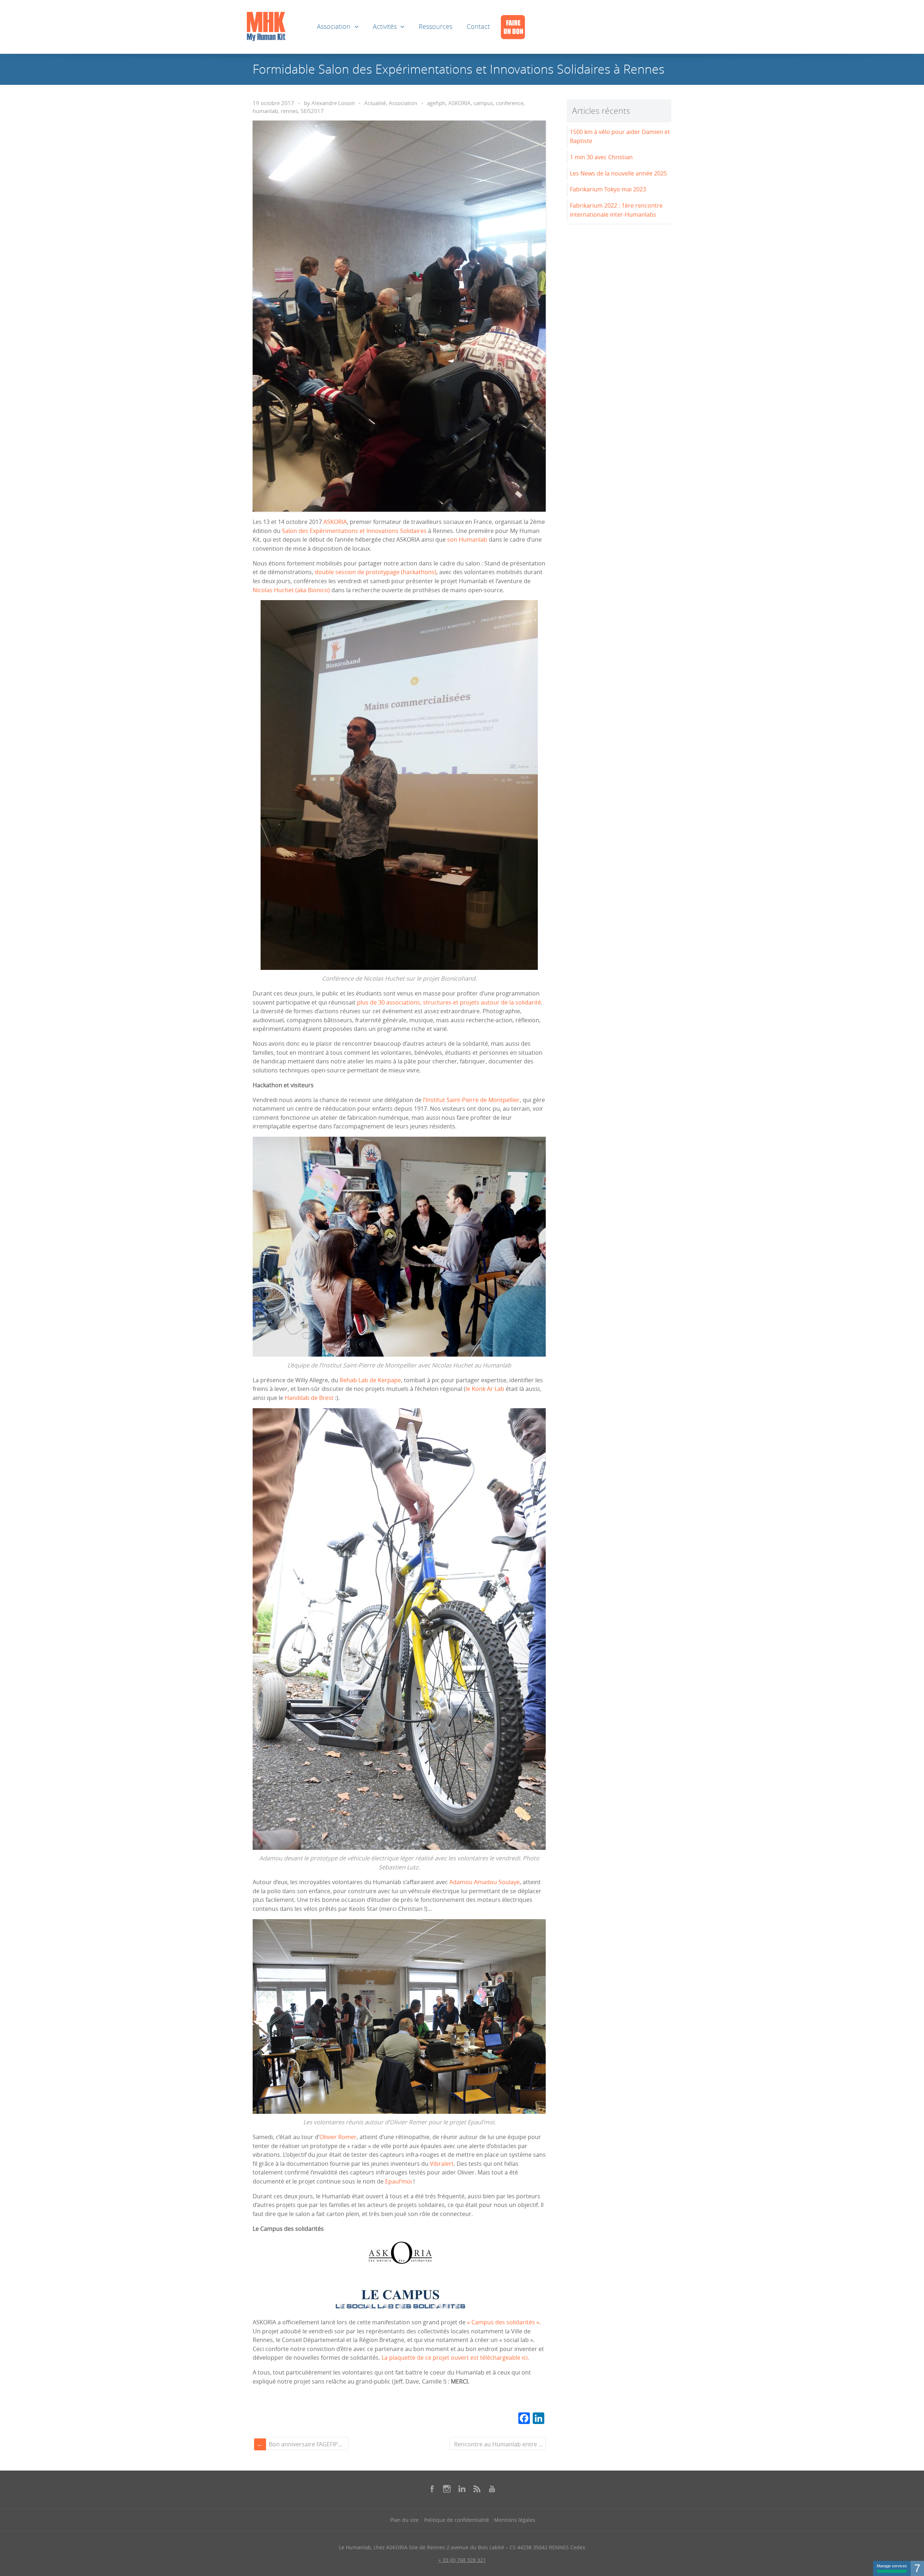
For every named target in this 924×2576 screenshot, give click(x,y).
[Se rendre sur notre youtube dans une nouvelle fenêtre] (492, 2489)
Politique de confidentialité (457, 2520)
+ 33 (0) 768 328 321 (462, 2560)
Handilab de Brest (309, 1398)
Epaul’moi (398, 2181)
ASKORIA (459, 103)
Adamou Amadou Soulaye (485, 1882)
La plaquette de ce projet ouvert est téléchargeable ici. (455, 2358)
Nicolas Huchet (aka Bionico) (291, 590)
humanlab (265, 111)
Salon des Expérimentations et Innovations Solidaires (354, 531)
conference (510, 103)
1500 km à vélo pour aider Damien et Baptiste (620, 136)
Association (334, 27)
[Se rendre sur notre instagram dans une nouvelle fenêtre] (447, 2489)
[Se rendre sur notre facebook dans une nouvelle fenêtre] (432, 2489)
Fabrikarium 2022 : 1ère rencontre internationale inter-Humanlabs (616, 210)
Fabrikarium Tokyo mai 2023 (608, 189)
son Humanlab (467, 539)
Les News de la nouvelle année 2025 (618, 173)
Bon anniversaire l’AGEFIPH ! (307, 2444)
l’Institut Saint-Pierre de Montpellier (471, 1100)
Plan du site (404, 2520)
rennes (289, 111)
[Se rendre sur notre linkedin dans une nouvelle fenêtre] (462, 2489)
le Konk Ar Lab (485, 1389)
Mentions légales (515, 2520)
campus (483, 103)
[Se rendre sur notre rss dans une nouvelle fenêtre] (477, 2489)
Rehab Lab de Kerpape (370, 1380)
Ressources (435, 27)
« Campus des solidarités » (503, 2322)
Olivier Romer (338, 2137)
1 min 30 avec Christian (601, 157)
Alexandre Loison (333, 103)
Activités (385, 27)
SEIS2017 (312, 111)
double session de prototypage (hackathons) (376, 572)
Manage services (892, 2566)
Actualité (375, 103)
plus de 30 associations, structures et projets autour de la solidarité (449, 1002)
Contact (478, 27)
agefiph (436, 103)
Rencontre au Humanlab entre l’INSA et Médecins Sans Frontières (499, 2444)
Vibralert (442, 2164)
